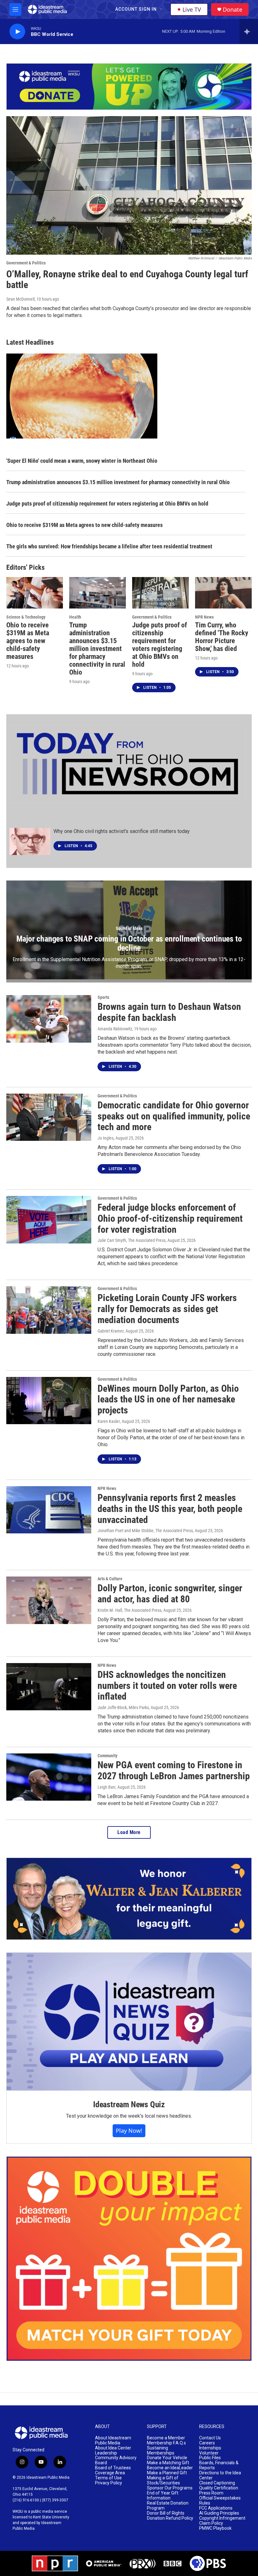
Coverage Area (110, 2473)
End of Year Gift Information (163, 2496)
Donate (233, 10)
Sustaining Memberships (161, 2451)
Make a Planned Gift (167, 2473)
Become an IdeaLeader (170, 2468)
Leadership (106, 2453)
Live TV (192, 9)
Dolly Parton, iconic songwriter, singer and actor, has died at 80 (170, 1594)
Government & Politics (26, 263)
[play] (17, 32)
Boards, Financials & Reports (219, 2465)
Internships (210, 2448)
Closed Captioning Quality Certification (219, 2485)
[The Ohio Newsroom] (127, 764)
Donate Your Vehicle (167, 2458)
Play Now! (129, 2131)
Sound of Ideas (129, 928)
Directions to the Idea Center (220, 2475)
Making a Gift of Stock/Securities (163, 2480)
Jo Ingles (106, 1138)
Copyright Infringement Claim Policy (222, 2521)
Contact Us (210, 2438)
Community (107, 1756)
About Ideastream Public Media (113, 2440)
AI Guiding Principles (219, 2513)
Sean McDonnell (20, 299)
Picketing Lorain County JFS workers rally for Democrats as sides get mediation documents (167, 1309)
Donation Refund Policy (170, 2518)
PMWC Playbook (215, 2528)
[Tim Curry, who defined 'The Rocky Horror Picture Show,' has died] (223, 593)
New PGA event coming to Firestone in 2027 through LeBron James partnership (174, 1770)
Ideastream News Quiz (129, 2104)
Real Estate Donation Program (168, 2506)
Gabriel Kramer (111, 1331)
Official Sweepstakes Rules (220, 2501)
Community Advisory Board (116, 2460)
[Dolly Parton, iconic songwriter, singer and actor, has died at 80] (49, 1600)
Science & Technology (26, 617)
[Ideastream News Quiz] (129, 2022)
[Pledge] (129, 87)
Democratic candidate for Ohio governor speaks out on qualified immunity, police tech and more (174, 1116)
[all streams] (249, 31)
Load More (129, 1832)
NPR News (204, 617)
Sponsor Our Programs (170, 2488)
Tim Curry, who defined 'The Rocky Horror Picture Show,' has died (222, 637)
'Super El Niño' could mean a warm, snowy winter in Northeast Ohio (82, 461)
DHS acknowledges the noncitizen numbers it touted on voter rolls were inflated (167, 1686)
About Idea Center (113, 2448)
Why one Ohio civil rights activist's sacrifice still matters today (122, 831)
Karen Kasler (109, 1421)
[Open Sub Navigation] (161, 9)
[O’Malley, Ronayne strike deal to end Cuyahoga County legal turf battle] (129, 185)
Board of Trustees (113, 2468)
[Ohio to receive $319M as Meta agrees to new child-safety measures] (35, 593)
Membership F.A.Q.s (166, 2443)
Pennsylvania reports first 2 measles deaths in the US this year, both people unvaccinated (170, 1509)
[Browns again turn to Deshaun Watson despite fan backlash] (49, 1019)
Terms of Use (108, 2478)
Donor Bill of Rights (166, 2513)
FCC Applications (216, 2508)
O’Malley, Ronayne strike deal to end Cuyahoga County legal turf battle (127, 280)
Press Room (211, 2493)
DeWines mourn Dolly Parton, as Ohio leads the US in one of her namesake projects (168, 1399)
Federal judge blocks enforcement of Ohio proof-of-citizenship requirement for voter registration (170, 1218)
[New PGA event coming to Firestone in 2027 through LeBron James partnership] (49, 1777)
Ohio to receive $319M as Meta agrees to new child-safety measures (84, 525)
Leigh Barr (107, 1787)
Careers (207, 2443)
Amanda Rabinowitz (115, 1029)
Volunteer (209, 2453)
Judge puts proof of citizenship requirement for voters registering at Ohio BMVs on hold (107, 504)
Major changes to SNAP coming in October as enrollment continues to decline (129, 943)
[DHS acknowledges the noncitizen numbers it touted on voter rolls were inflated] (49, 1687)
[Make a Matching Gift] (129, 2259)
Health (75, 617)
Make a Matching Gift (168, 2463)
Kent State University (51, 2517)
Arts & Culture (110, 1579)
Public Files (210, 2458)
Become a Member (166, 2438)
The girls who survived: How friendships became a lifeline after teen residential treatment (109, 546)
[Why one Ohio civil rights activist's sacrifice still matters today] (30, 841)
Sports (103, 997)
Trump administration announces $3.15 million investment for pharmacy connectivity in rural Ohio (118, 482)
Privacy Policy (109, 2483)
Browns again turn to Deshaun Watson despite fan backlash (169, 1012)
